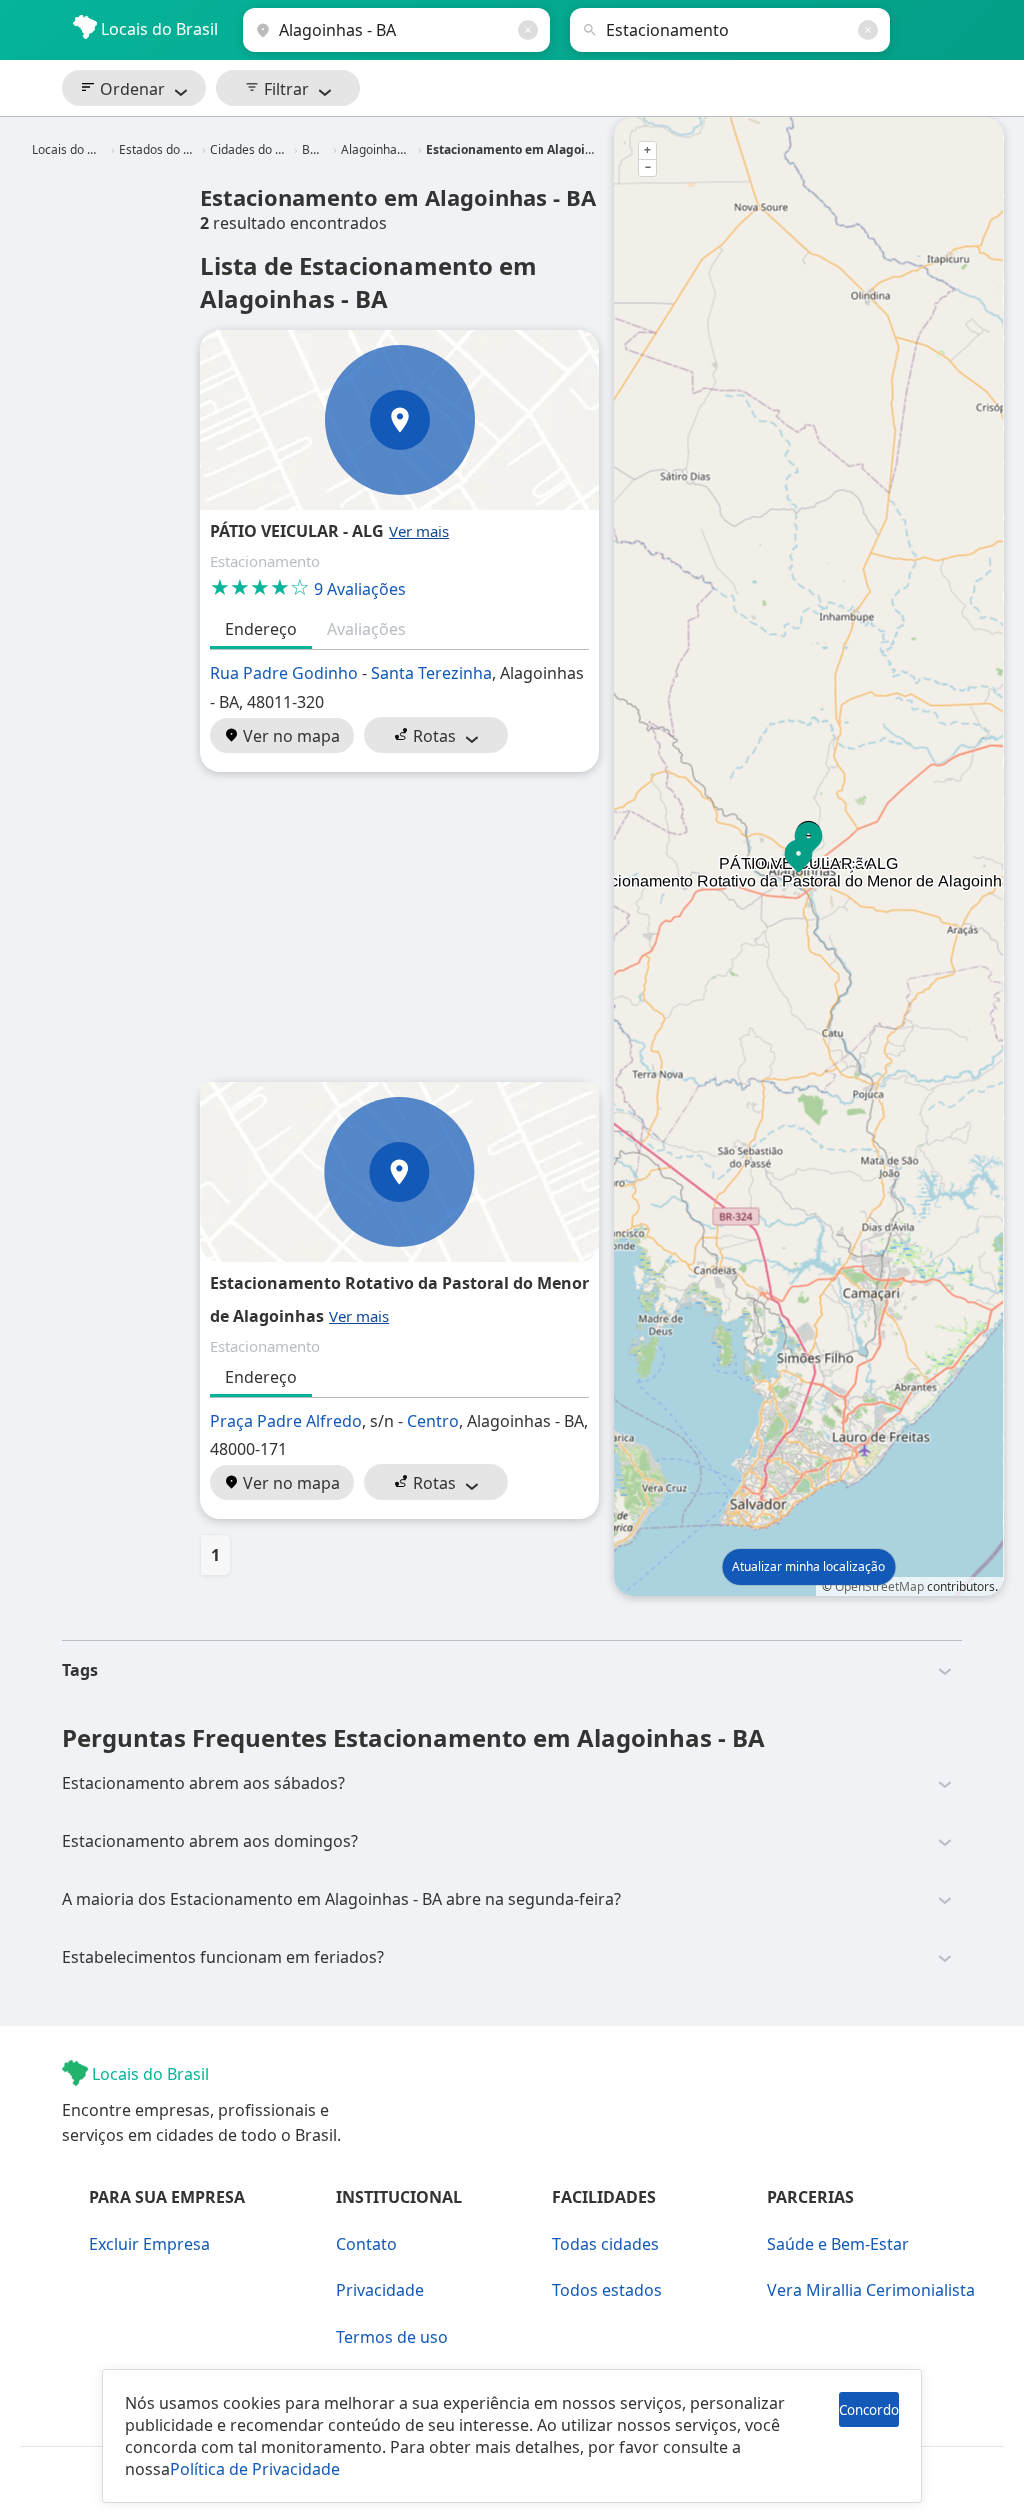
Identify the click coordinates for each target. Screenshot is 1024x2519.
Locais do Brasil (157, 29)
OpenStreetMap (879, 1586)
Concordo (869, 2410)
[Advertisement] (399, 927)
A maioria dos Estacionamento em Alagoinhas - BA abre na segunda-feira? (341, 1899)
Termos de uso (392, 2337)
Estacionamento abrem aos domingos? (210, 1841)
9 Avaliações (308, 589)
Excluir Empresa (149, 2244)
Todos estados (607, 2290)
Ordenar (130, 89)
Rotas (432, 736)
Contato (366, 2244)
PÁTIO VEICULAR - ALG (297, 531)
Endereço (261, 629)
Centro (433, 1421)
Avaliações (366, 629)
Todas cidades (605, 2244)
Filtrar (284, 89)
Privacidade (380, 2290)
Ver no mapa (289, 736)
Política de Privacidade (255, 2469)
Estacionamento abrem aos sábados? (203, 1783)
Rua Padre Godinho (284, 673)
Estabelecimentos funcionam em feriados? (223, 1957)
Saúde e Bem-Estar (838, 2244)
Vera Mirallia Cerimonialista (871, 2290)
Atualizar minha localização (808, 1566)
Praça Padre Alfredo (286, 1421)
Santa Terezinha (431, 673)
